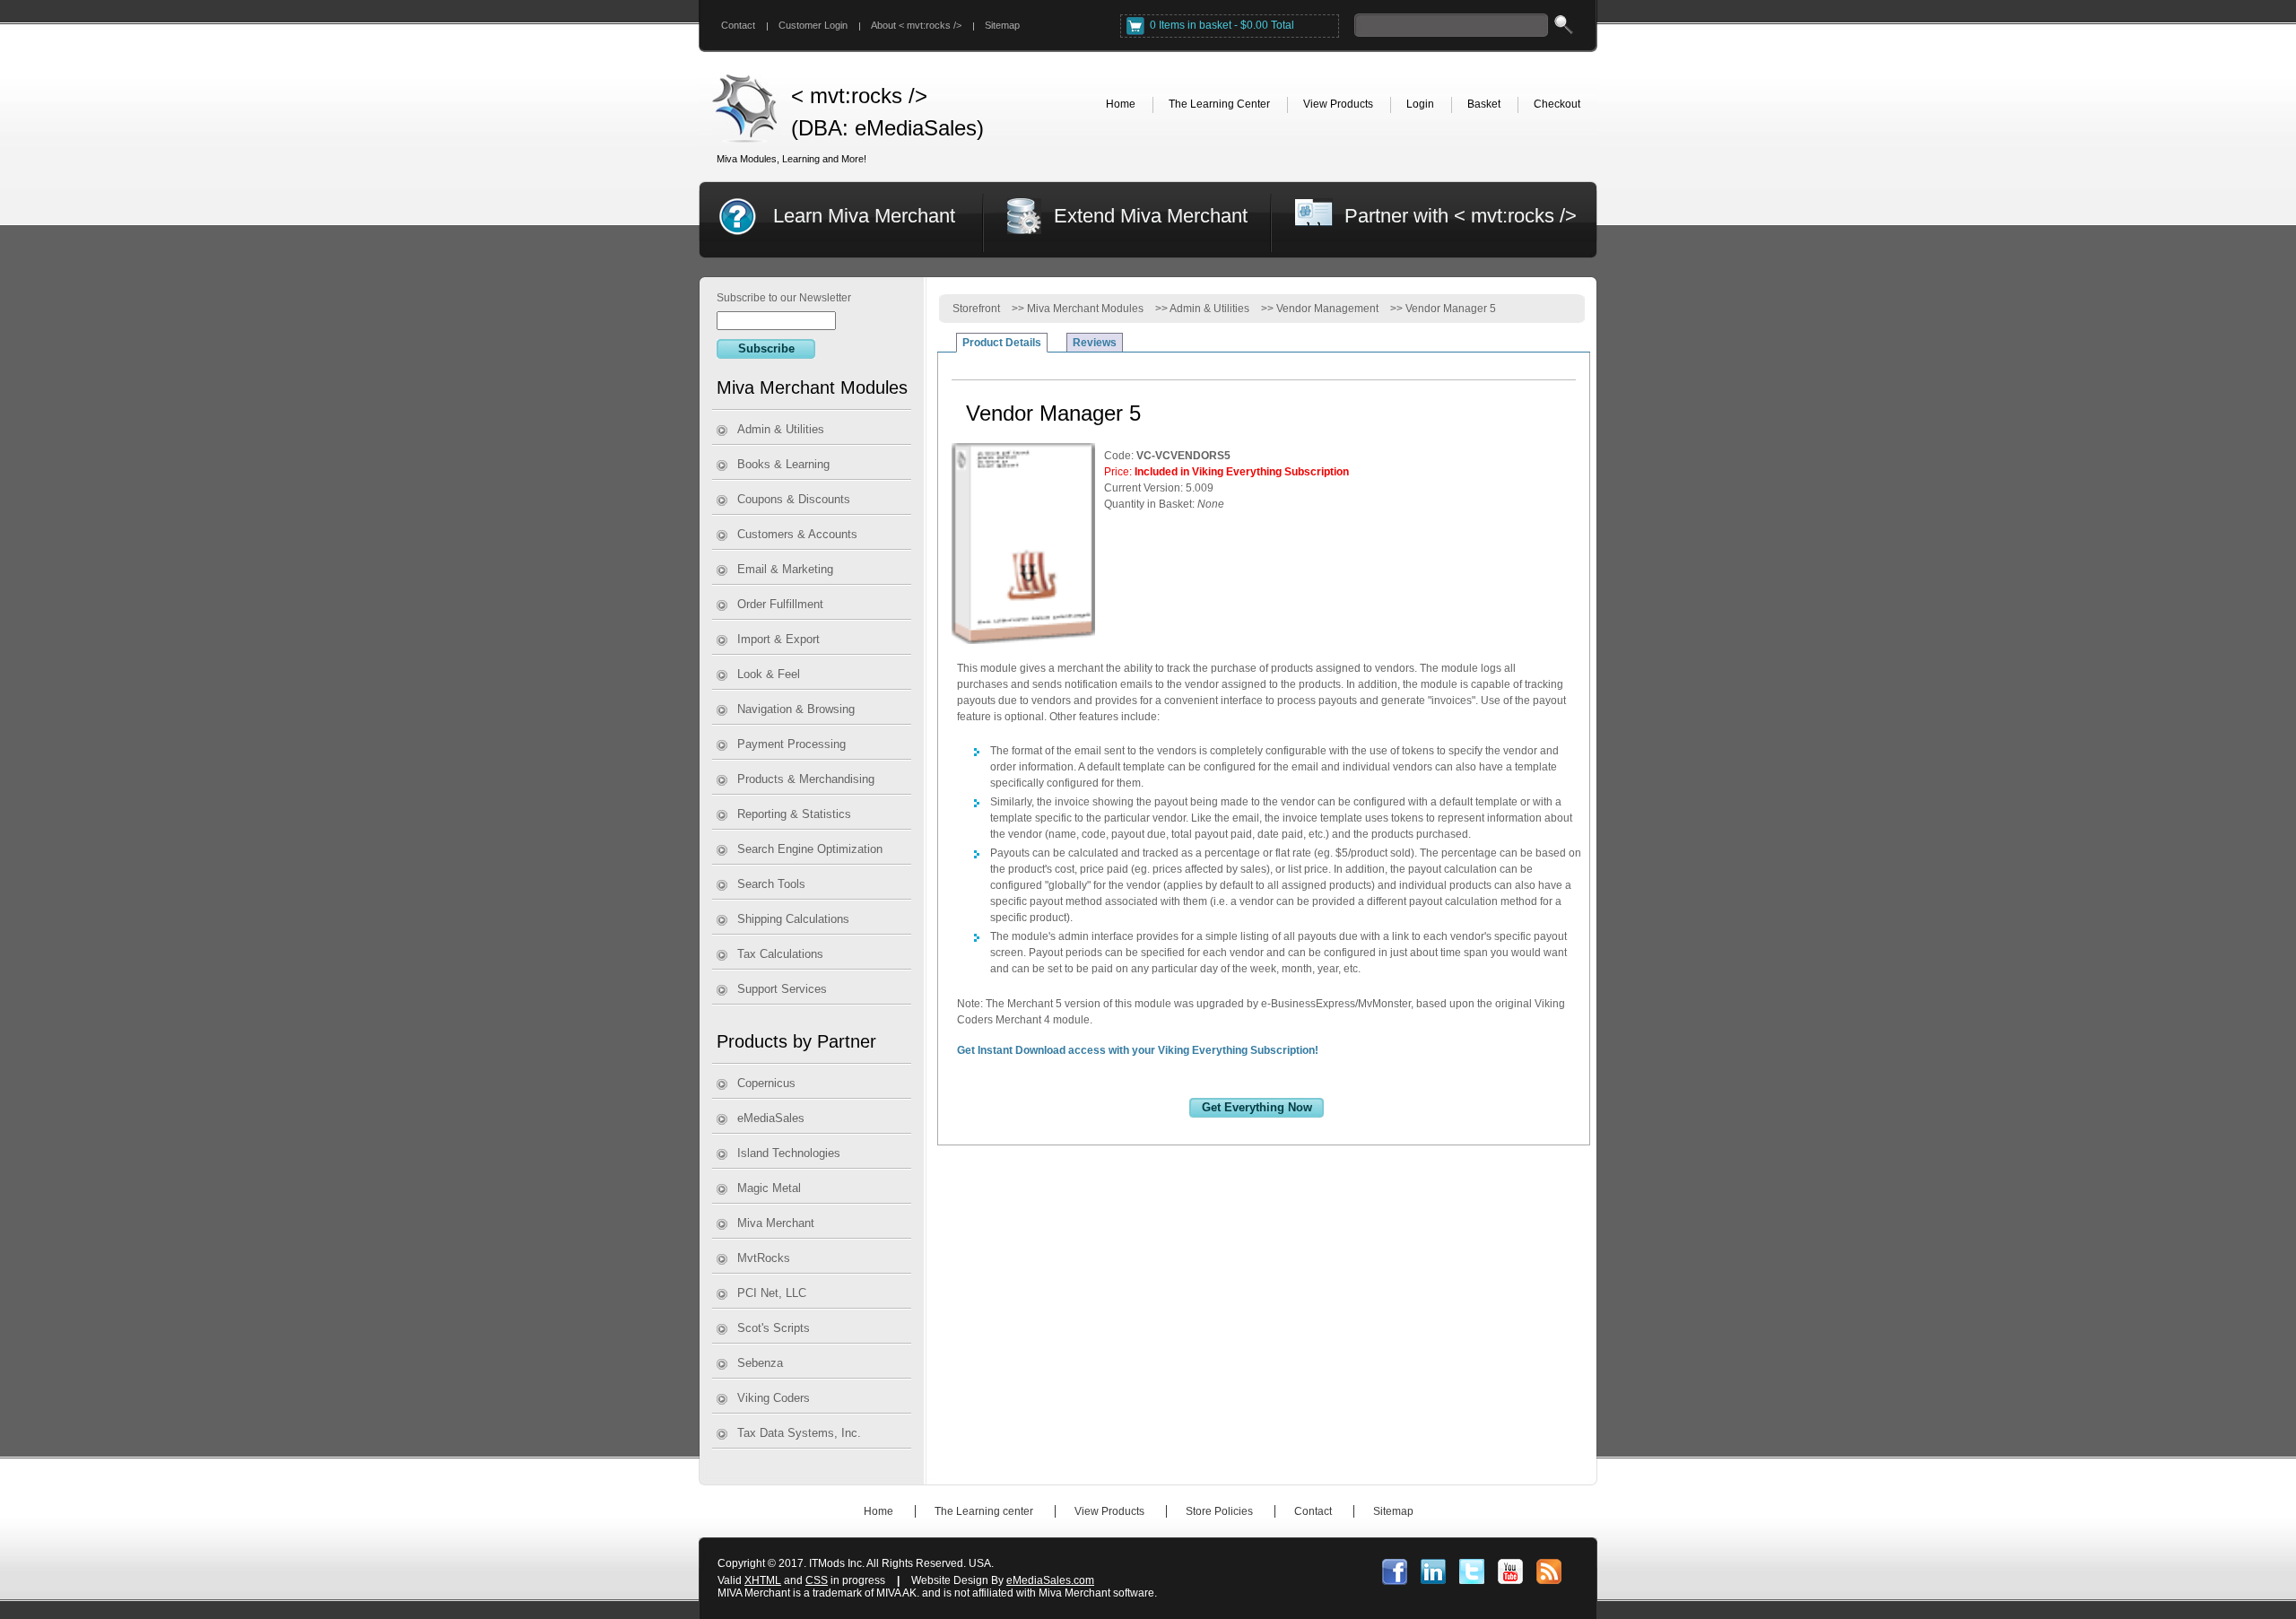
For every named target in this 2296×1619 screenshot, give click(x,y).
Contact (738, 25)
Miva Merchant (776, 1223)
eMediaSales (771, 1118)
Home (878, 1511)
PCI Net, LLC (772, 1293)
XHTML (763, 1580)
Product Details (1002, 343)
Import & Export (778, 639)
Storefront (976, 309)
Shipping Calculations (793, 919)
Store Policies (1219, 1511)
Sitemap (1002, 25)
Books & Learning (783, 464)
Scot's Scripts (774, 1328)
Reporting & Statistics (794, 814)
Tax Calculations (780, 954)
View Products (1109, 1511)
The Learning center (984, 1511)
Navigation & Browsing (796, 709)
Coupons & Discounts (794, 499)
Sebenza (760, 1363)
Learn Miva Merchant (864, 216)
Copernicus (766, 1083)
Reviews (1095, 343)
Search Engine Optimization (810, 849)
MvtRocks (764, 1258)
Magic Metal (769, 1188)
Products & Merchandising (806, 779)
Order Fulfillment (780, 604)
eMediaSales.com (1050, 1580)
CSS (817, 1580)
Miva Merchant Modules (1085, 309)
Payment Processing (791, 744)
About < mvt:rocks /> (916, 25)
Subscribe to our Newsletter (784, 298)
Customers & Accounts (797, 534)
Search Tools (771, 884)
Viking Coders (774, 1398)
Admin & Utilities (781, 429)
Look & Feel (769, 674)
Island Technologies (789, 1153)
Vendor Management (1327, 309)
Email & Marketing (785, 569)
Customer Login (813, 25)
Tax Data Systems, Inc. (799, 1433)
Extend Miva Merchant (1151, 216)
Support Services (782, 989)
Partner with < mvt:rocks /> (1461, 216)
